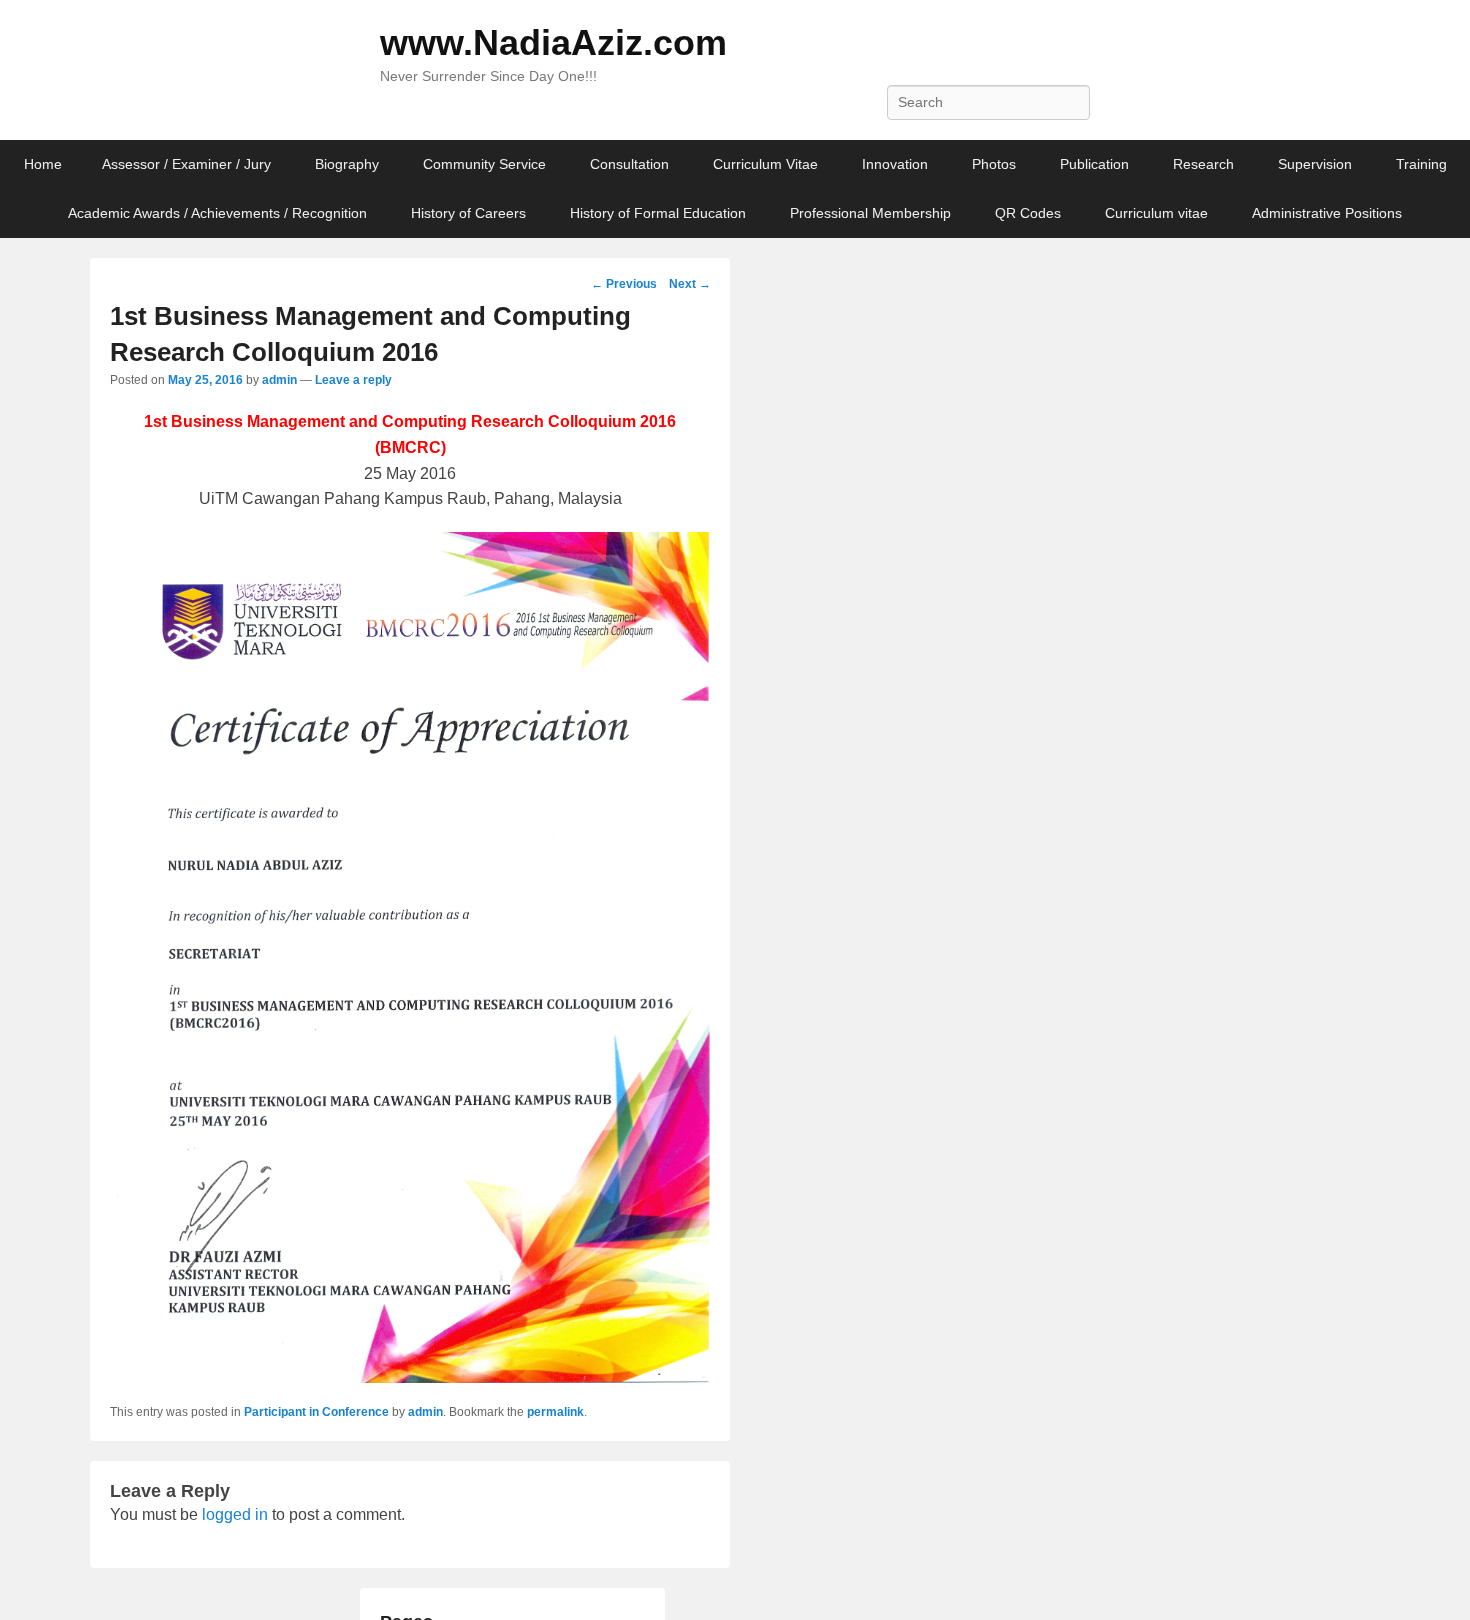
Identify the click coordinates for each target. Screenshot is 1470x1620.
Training (1421, 164)
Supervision (1315, 164)
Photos (994, 164)
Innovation (895, 164)
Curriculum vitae (1156, 213)
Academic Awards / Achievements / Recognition (217, 213)
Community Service (484, 164)
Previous (624, 284)
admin (279, 380)
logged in (235, 1514)
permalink (555, 1412)
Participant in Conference (316, 1412)
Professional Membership (870, 213)
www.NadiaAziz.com (553, 42)
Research (1203, 164)
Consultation (629, 164)
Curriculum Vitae (765, 164)
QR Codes (1028, 213)
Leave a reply (353, 380)
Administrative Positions (1327, 213)
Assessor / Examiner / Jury (186, 164)
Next (690, 284)
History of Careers (468, 213)
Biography (347, 164)
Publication (1094, 164)
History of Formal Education (658, 213)
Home (43, 164)
